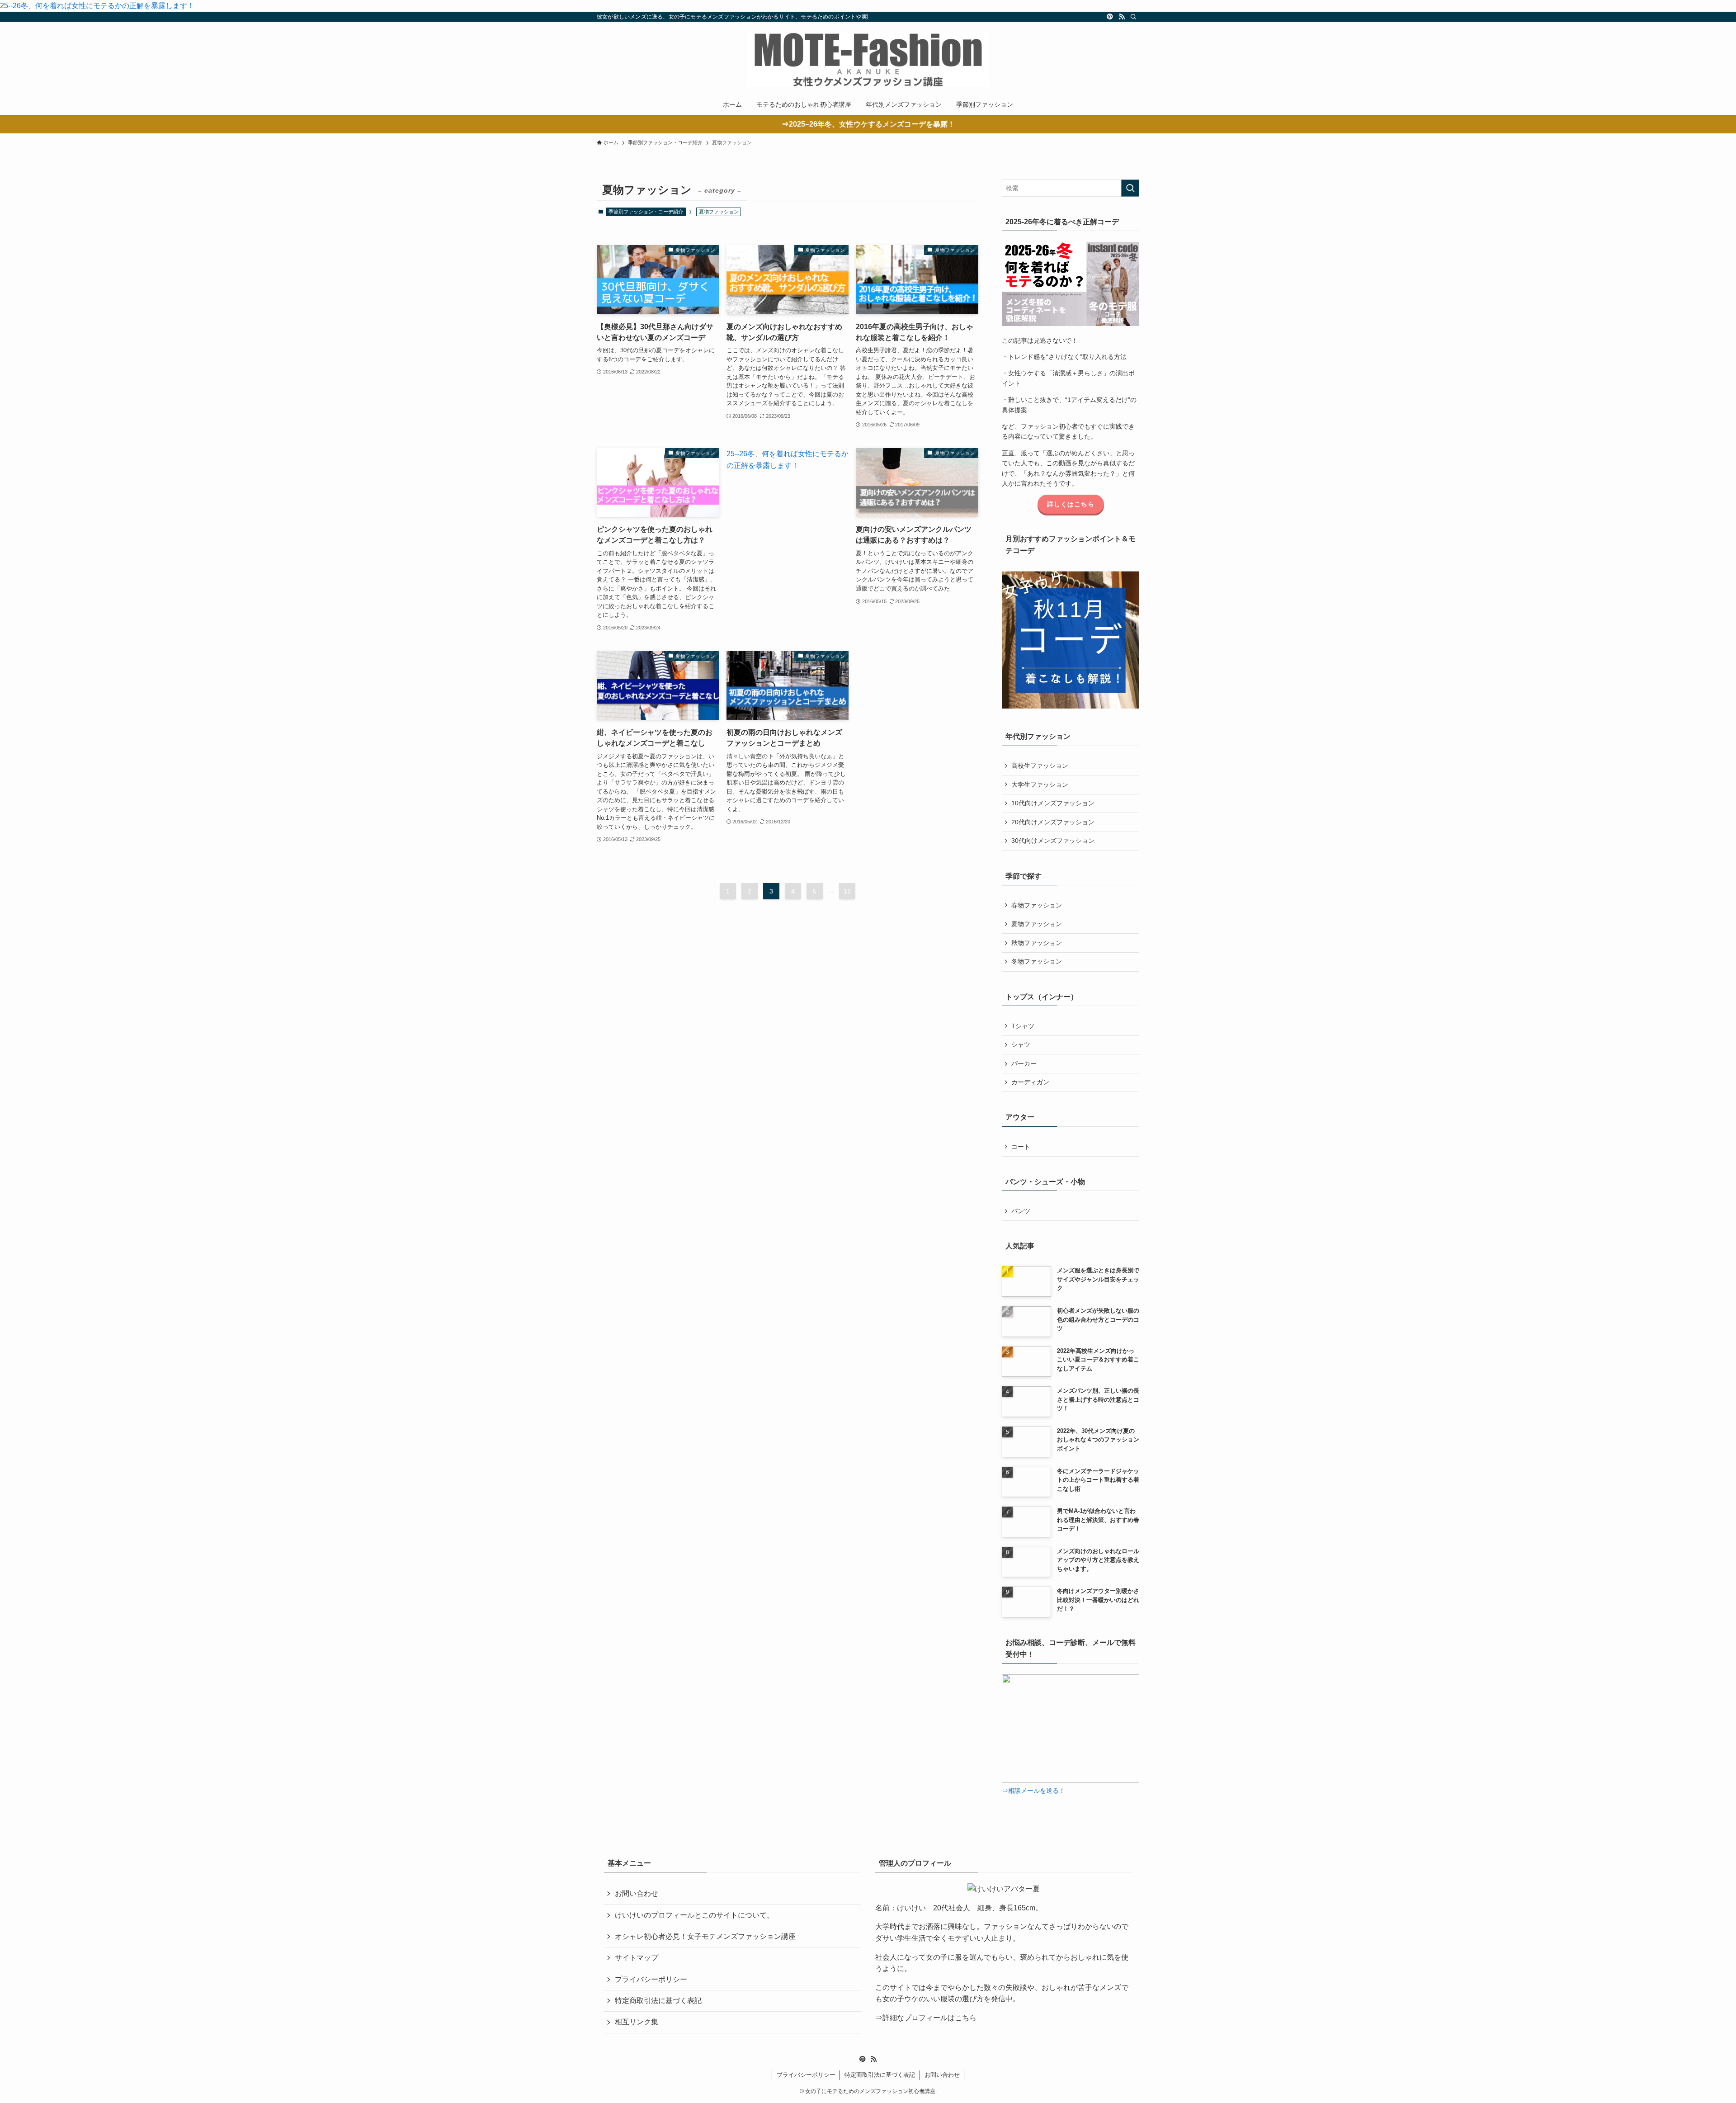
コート (1021, 1147)
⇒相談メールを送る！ (1033, 1791)
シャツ (1021, 1044)
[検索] (1133, 17)
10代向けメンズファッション (1053, 803)
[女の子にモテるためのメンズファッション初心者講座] (868, 60)
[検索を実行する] (1130, 188)
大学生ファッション (1040, 784)
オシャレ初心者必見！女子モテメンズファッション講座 (705, 1936)
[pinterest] (1110, 17)
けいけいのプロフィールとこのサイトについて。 (694, 1915)
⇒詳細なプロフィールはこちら (926, 2018)
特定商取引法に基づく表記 (658, 2001)
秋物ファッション (1037, 943)
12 (847, 891)
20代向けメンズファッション (1053, 822)
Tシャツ (1023, 1026)
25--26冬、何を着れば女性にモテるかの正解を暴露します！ (97, 6)
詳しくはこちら (1071, 504)
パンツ (1021, 1211)
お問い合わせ (637, 1893)
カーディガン (1030, 1082)
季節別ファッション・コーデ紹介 (646, 212)
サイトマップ (637, 1958)
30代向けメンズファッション (1053, 841)
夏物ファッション (1037, 924)
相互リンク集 (637, 2022)
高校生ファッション (1040, 766)
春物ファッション (1037, 905)
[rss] (1122, 17)
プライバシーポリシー (651, 1979)
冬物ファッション (1037, 961)
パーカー (1024, 1063)
